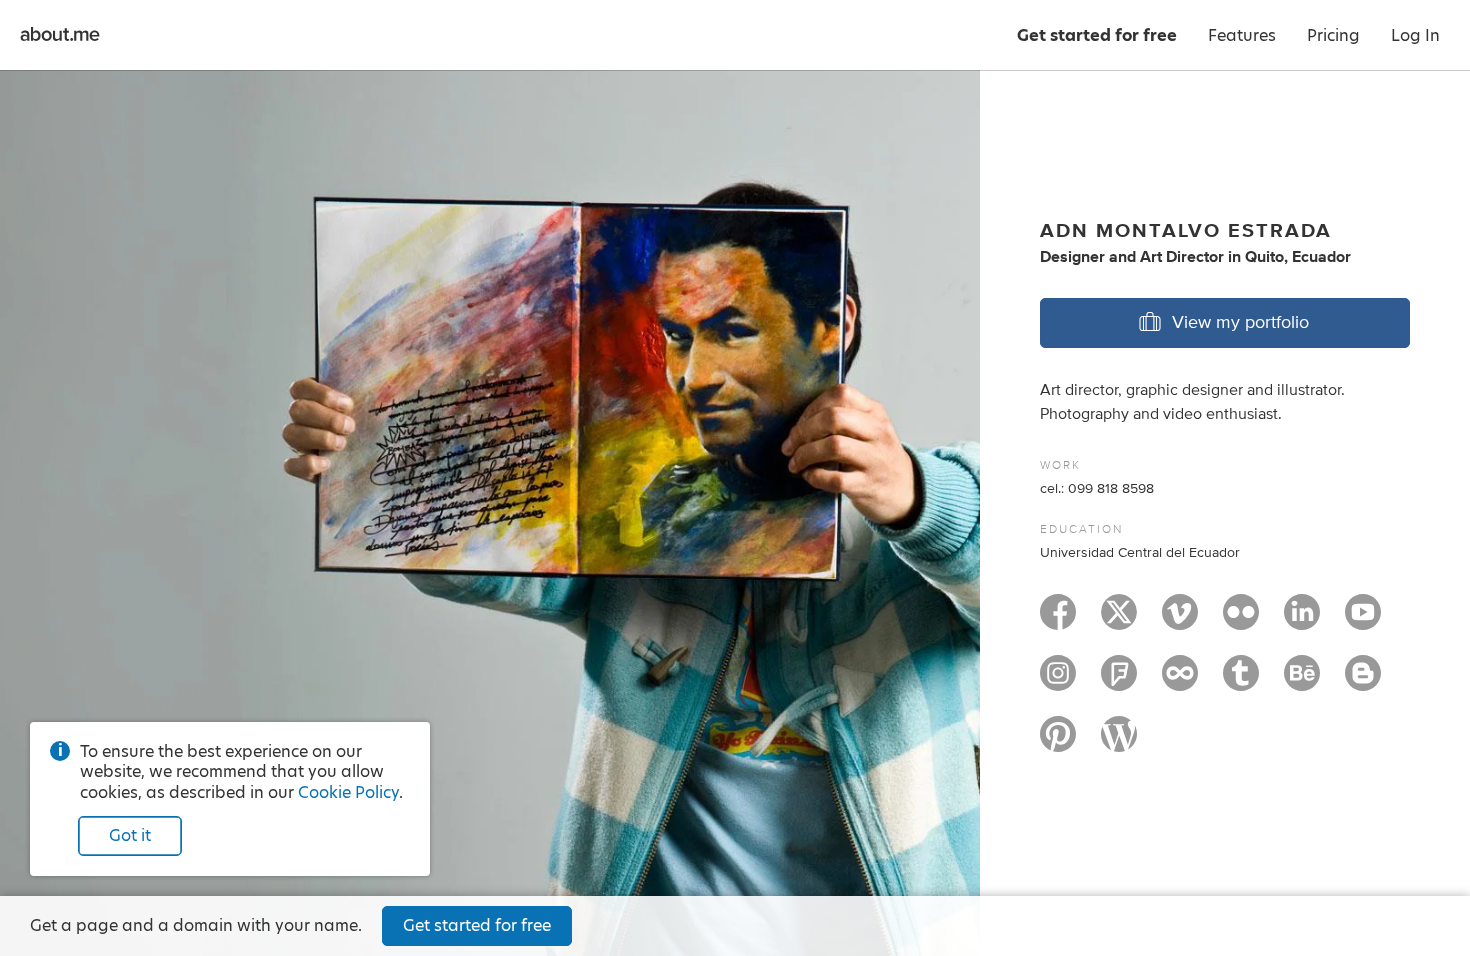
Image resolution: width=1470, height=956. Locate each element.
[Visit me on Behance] (1302, 682)
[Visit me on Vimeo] (1180, 621)
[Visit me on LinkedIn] (1302, 621)
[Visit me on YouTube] (1363, 621)
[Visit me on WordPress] (1119, 743)
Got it (130, 835)
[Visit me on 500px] (1180, 682)
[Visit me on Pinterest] (1058, 743)
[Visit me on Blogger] (1363, 682)
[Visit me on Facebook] (1058, 621)
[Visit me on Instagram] (1058, 682)
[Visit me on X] (1119, 621)
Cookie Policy (348, 792)
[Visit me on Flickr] (1241, 621)
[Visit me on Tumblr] (1241, 682)
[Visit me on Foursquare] (1119, 682)
